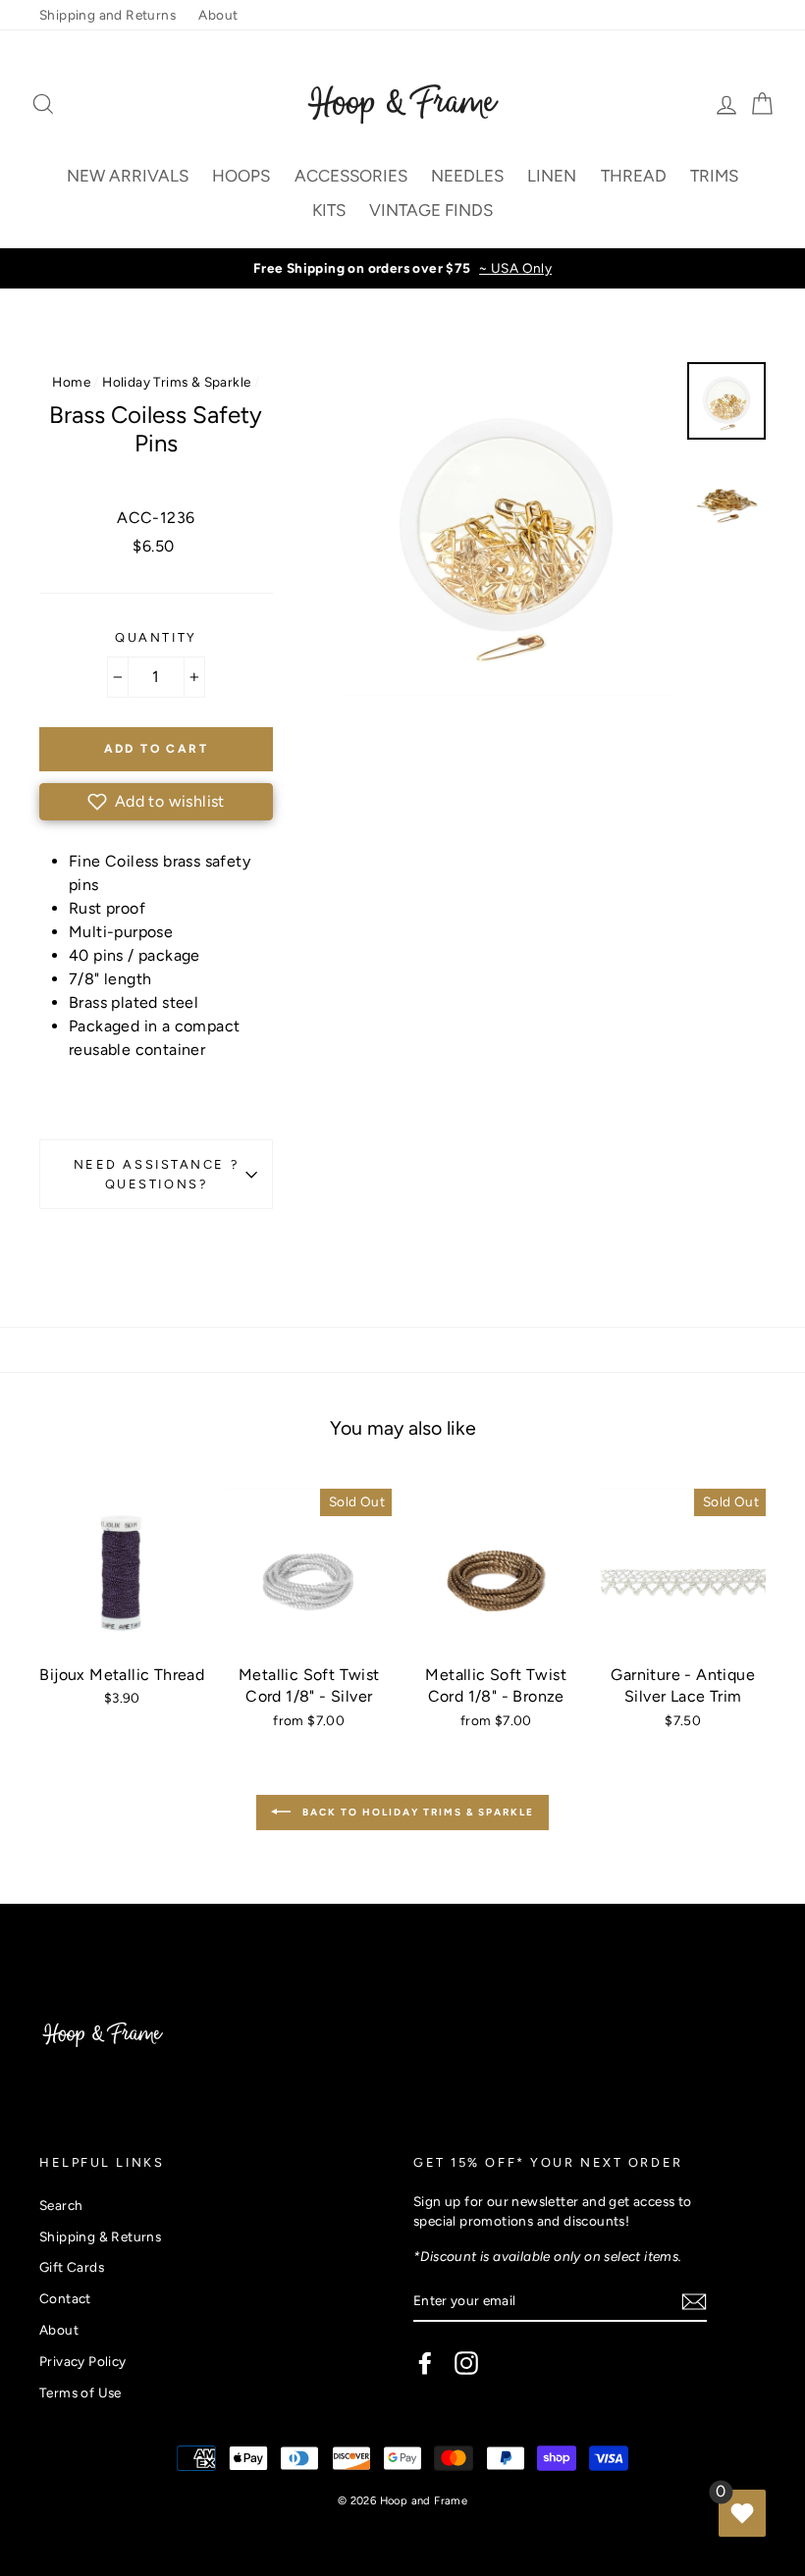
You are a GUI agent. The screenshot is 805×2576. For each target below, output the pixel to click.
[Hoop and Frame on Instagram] (466, 2363)
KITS (329, 210)
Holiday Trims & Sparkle (176, 382)
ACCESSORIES (351, 176)
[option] (402, 268)
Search (61, 2205)
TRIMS (714, 176)
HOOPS (241, 176)
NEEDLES (467, 176)
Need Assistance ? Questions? (157, 1174)
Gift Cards (72, 2267)
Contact (65, 2298)
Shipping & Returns (100, 2236)
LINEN (552, 176)
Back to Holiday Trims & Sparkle (416, 1811)
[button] (156, 802)
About (218, 15)
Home (71, 382)
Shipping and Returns (107, 15)
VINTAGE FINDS (431, 210)
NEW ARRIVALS (128, 176)
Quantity (156, 637)
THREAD (634, 176)
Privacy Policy (83, 2361)
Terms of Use (80, 2392)
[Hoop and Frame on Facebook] (425, 2363)
